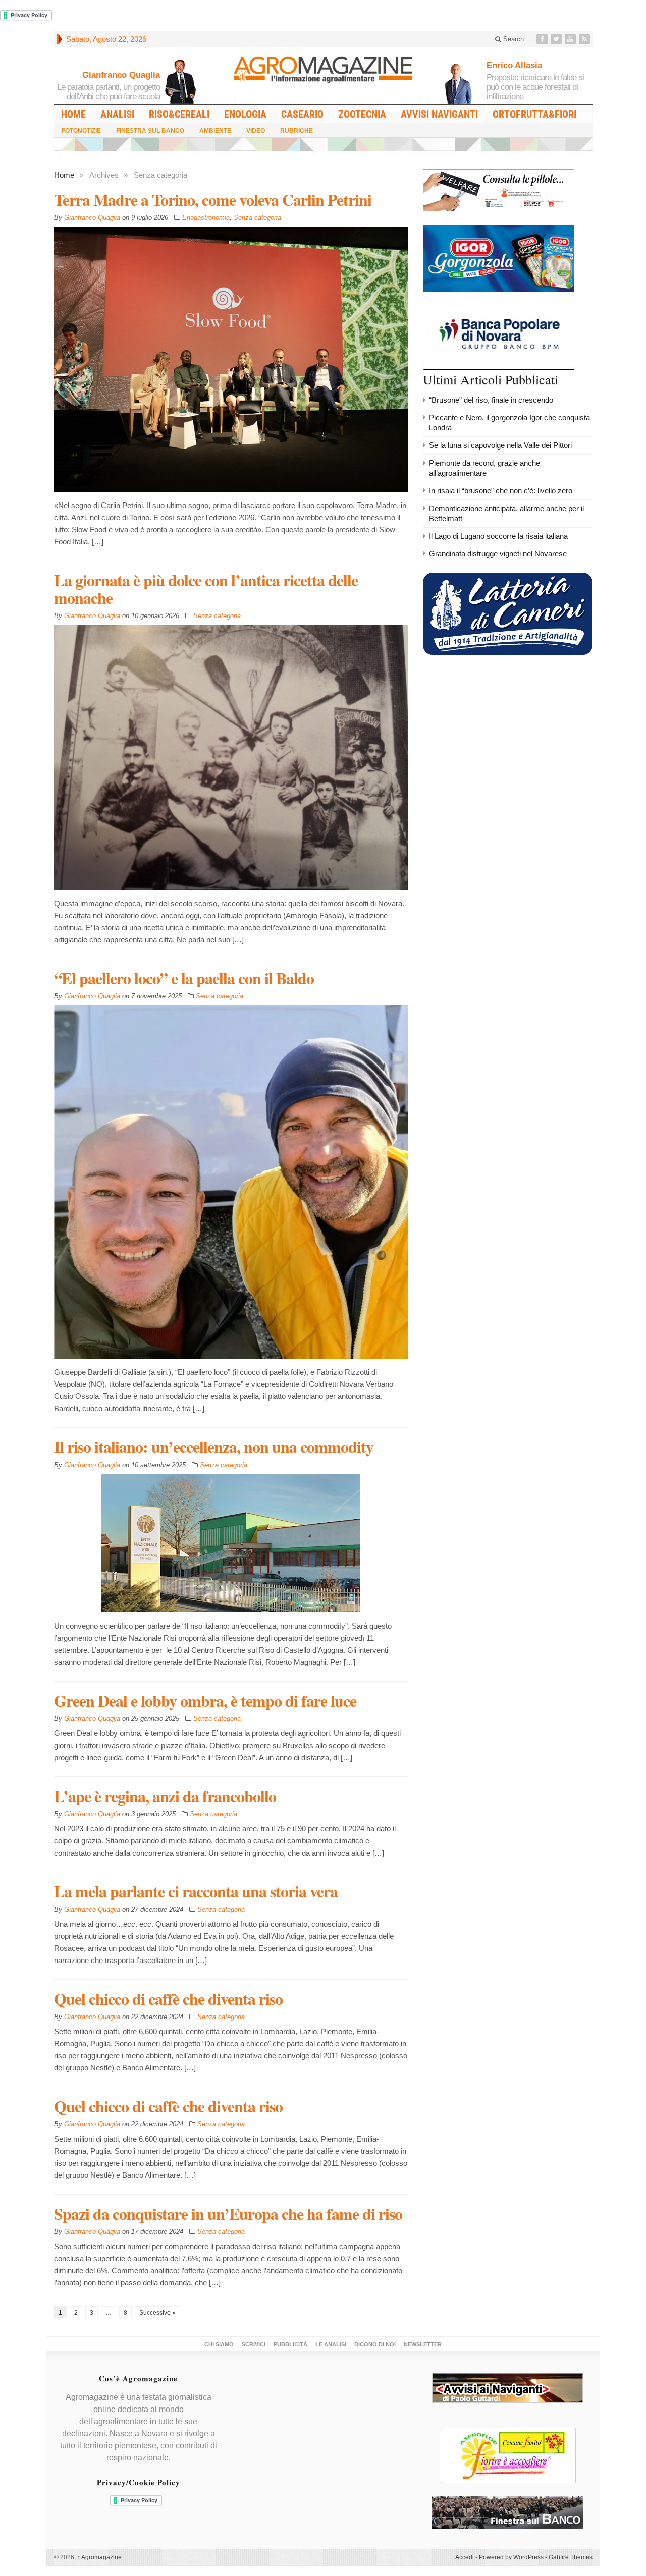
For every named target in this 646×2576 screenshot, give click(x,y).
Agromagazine (99, 2557)
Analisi (117, 114)
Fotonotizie (81, 131)
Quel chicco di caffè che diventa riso (168, 1999)
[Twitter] (557, 39)
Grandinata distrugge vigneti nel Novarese (498, 554)
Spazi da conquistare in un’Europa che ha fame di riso (228, 2214)
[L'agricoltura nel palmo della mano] (323, 73)
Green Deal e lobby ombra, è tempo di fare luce (205, 1700)
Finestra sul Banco (150, 131)
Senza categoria (257, 218)
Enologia (245, 114)
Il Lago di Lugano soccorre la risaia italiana (498, 536)
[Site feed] (585, 39)
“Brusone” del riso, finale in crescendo (491, 400)
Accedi (465, 2557)
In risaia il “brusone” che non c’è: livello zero (501, 491)
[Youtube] (571, 39)
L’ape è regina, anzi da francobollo (165, 1796)
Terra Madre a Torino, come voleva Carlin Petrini (213, 200)
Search (513, 39)
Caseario (302, 114)
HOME (73, 114)
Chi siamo (219, 2344)
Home (64, 175)
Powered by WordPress (511, 2557)
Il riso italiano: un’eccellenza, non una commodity (214, 1447)
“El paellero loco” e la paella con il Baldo (184, 978)
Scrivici (254, 2344)
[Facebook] (543, 39)
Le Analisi (331, 2344)
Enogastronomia (206, 218)
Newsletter (423, 2344)
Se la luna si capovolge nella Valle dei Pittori (500, 445)
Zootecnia (362, 114)
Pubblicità (290, 2344)
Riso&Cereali (179, 114)
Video (256, 131)
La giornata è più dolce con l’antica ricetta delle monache (206, 589)
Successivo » (157, 2313)
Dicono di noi (375, 2344)
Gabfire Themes (571, 2557)
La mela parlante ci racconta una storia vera (196, 1891)
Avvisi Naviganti (439, 114)
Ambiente (215, 131)
